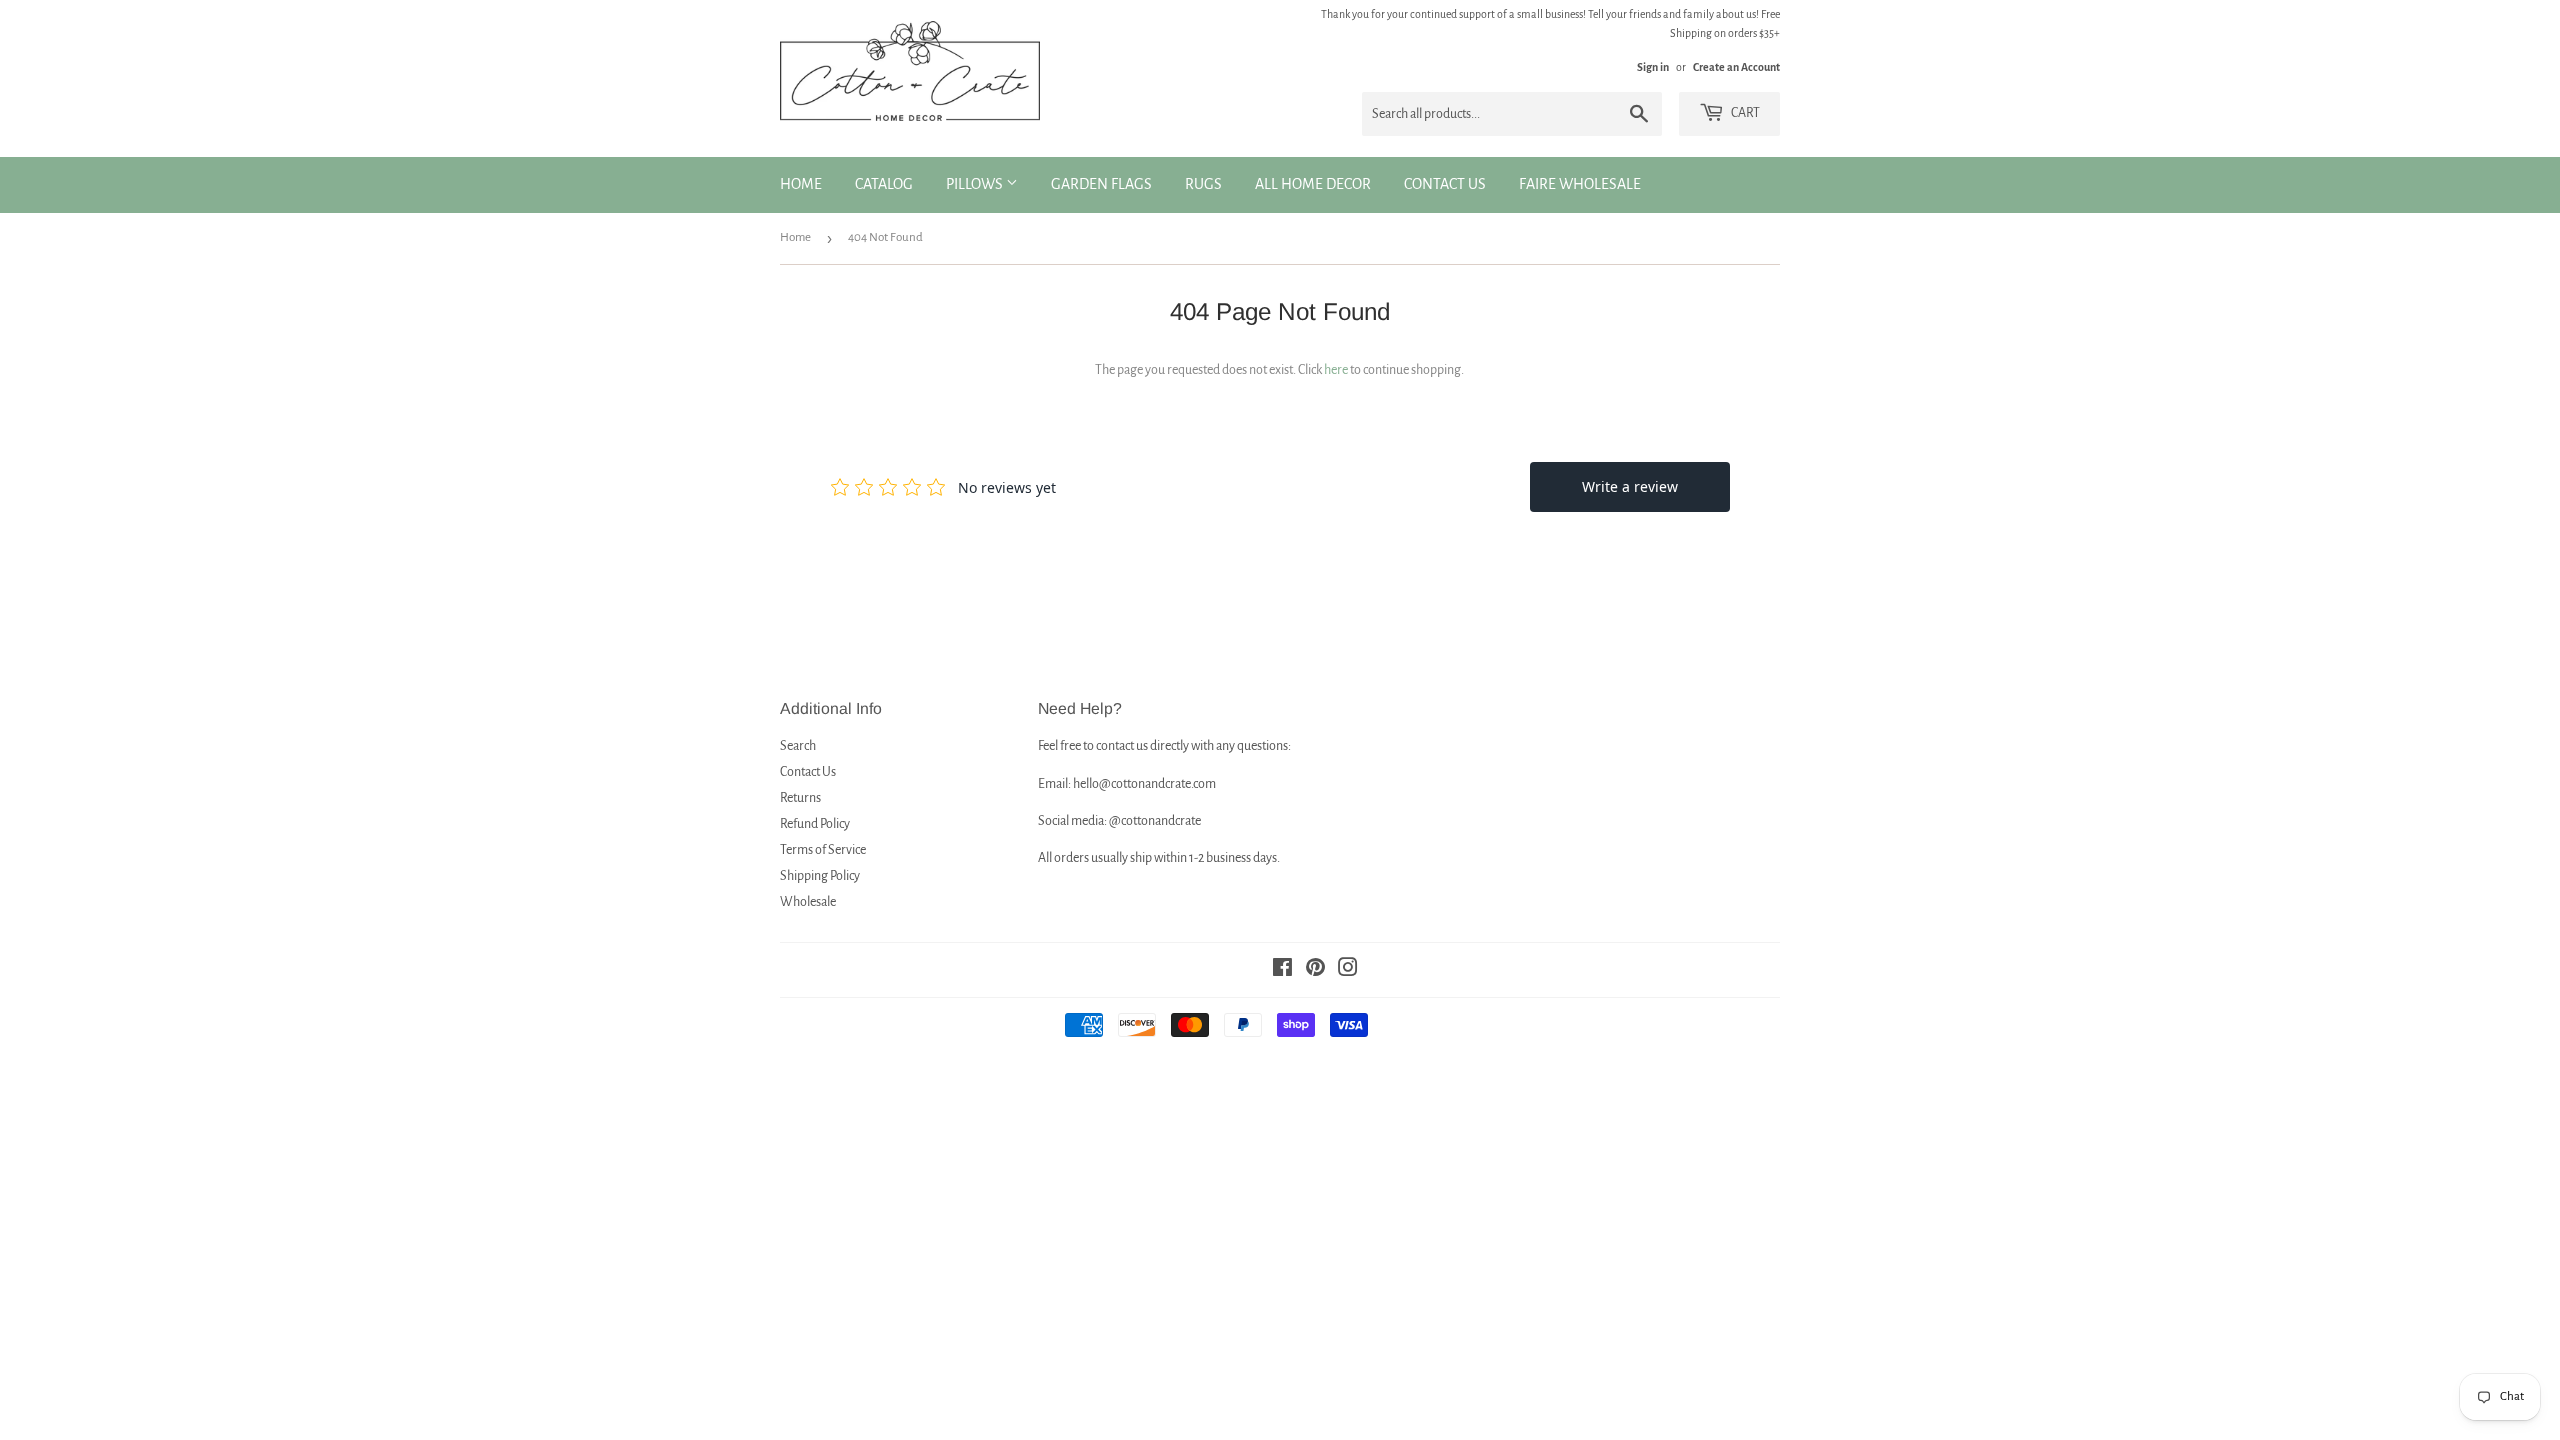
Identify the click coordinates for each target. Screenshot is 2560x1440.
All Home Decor (1313, 184)
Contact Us (1445, 184)
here (1336, 370)
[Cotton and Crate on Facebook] (1282, 971)
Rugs (1203, 184)
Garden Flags (1101, 184)
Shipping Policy (820, 876)
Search (798, 746)
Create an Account (1736, 67)
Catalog (884, 184)
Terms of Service (823, 850)
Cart (1744, 113)
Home (801, 184)
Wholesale (808, 902)
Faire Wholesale (1580, 184)
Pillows (976, 184)
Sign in (1653, 67)
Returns (800, 798)
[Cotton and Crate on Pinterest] (1315, 971)
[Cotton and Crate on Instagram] (1348, 971)
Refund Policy (815, 824)
